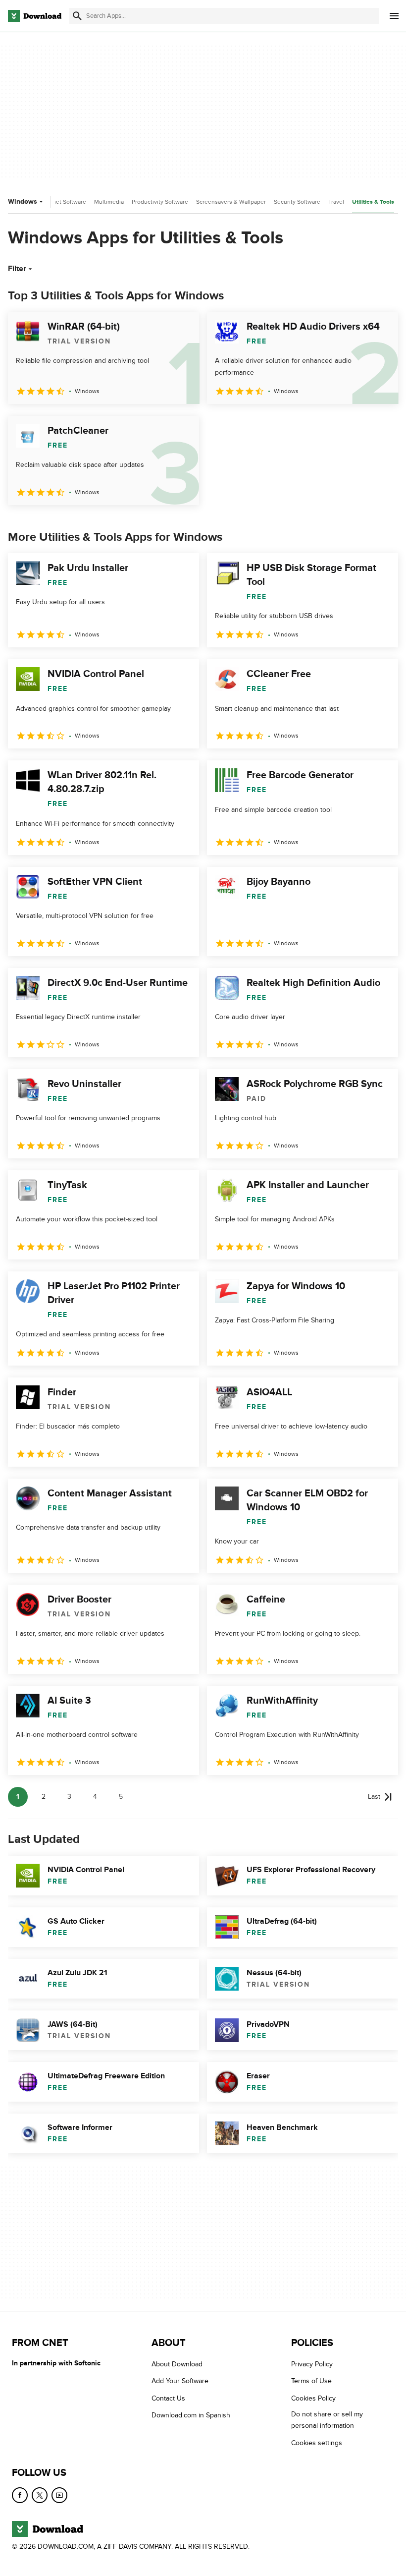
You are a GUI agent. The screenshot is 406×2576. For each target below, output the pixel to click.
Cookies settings (317, 2442)
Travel (336, 202)
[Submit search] (77, 16)
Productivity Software (160, 202)
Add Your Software (180, 2381)
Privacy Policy (312, 2364)
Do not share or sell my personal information (327, 2420)
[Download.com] (35, 16)
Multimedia (109, 202)
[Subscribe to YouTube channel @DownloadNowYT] (59, 2495)
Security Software (297, 202)
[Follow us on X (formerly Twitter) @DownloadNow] (40, 2495)
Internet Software (63, 202)
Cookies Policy (313, 2398)
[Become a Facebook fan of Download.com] (20, 2495)
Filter (17, 269)
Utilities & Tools (373, 202)
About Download (177, 2364)
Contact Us (168, 2398)
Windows (23, 201)
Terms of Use (311, 2381)
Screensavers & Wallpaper (231, 202)
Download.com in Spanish (191, 2415)
